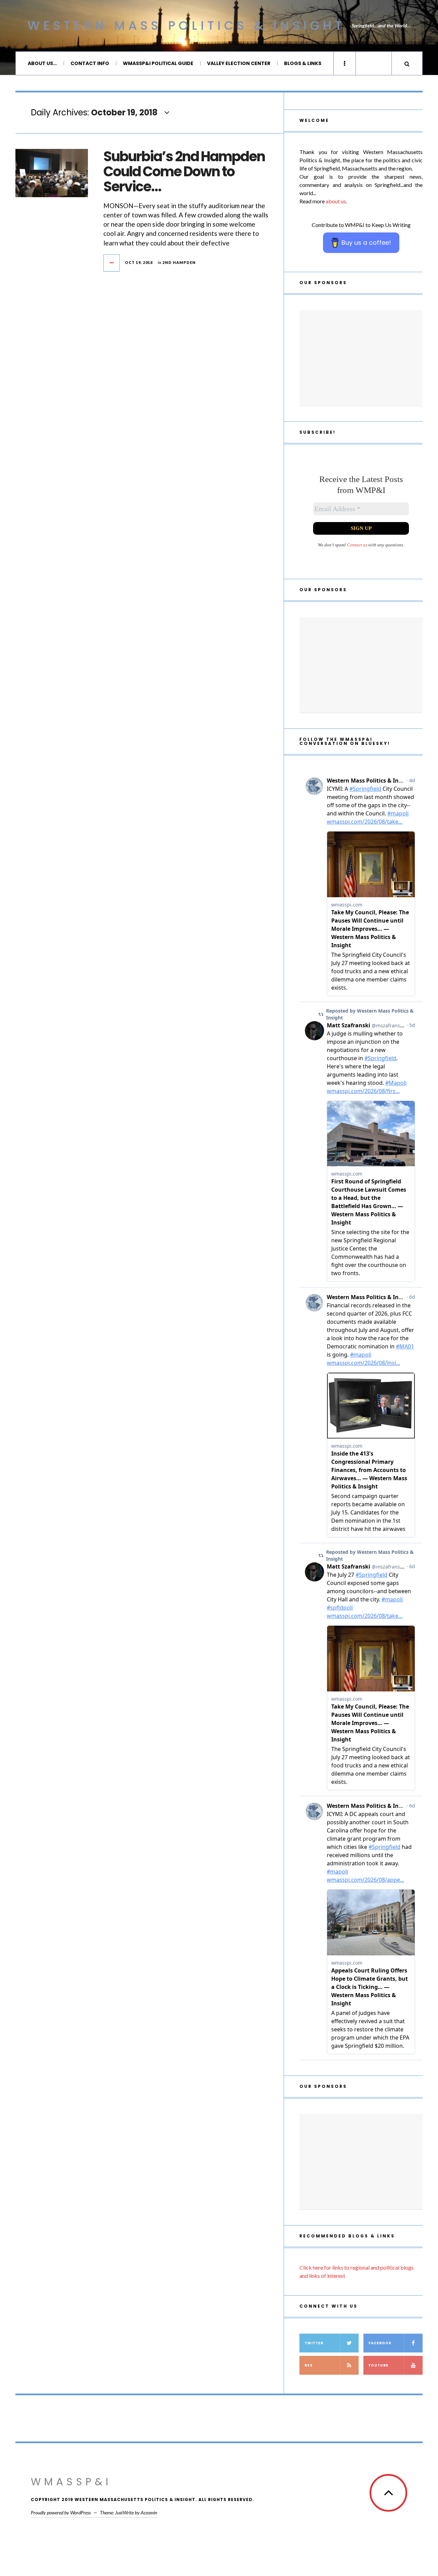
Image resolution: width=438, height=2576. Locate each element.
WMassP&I (71, 2482)
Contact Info (90, 63)
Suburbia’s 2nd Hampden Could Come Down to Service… (184, 172)
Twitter (314, 2343)
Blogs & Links (303, 63)
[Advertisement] (361, 358)
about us (336, 201)
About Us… (42, 63)
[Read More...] (112, 263)
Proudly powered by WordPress (61, 2512)
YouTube (378, 2365)
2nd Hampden (179, 262)
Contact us (357, 545)
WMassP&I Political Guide (158, 63)
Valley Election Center (239, 63)
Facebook (380, 2343)
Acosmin (149, 2512)
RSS (309, 2365)
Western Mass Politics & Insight (186, 26)
